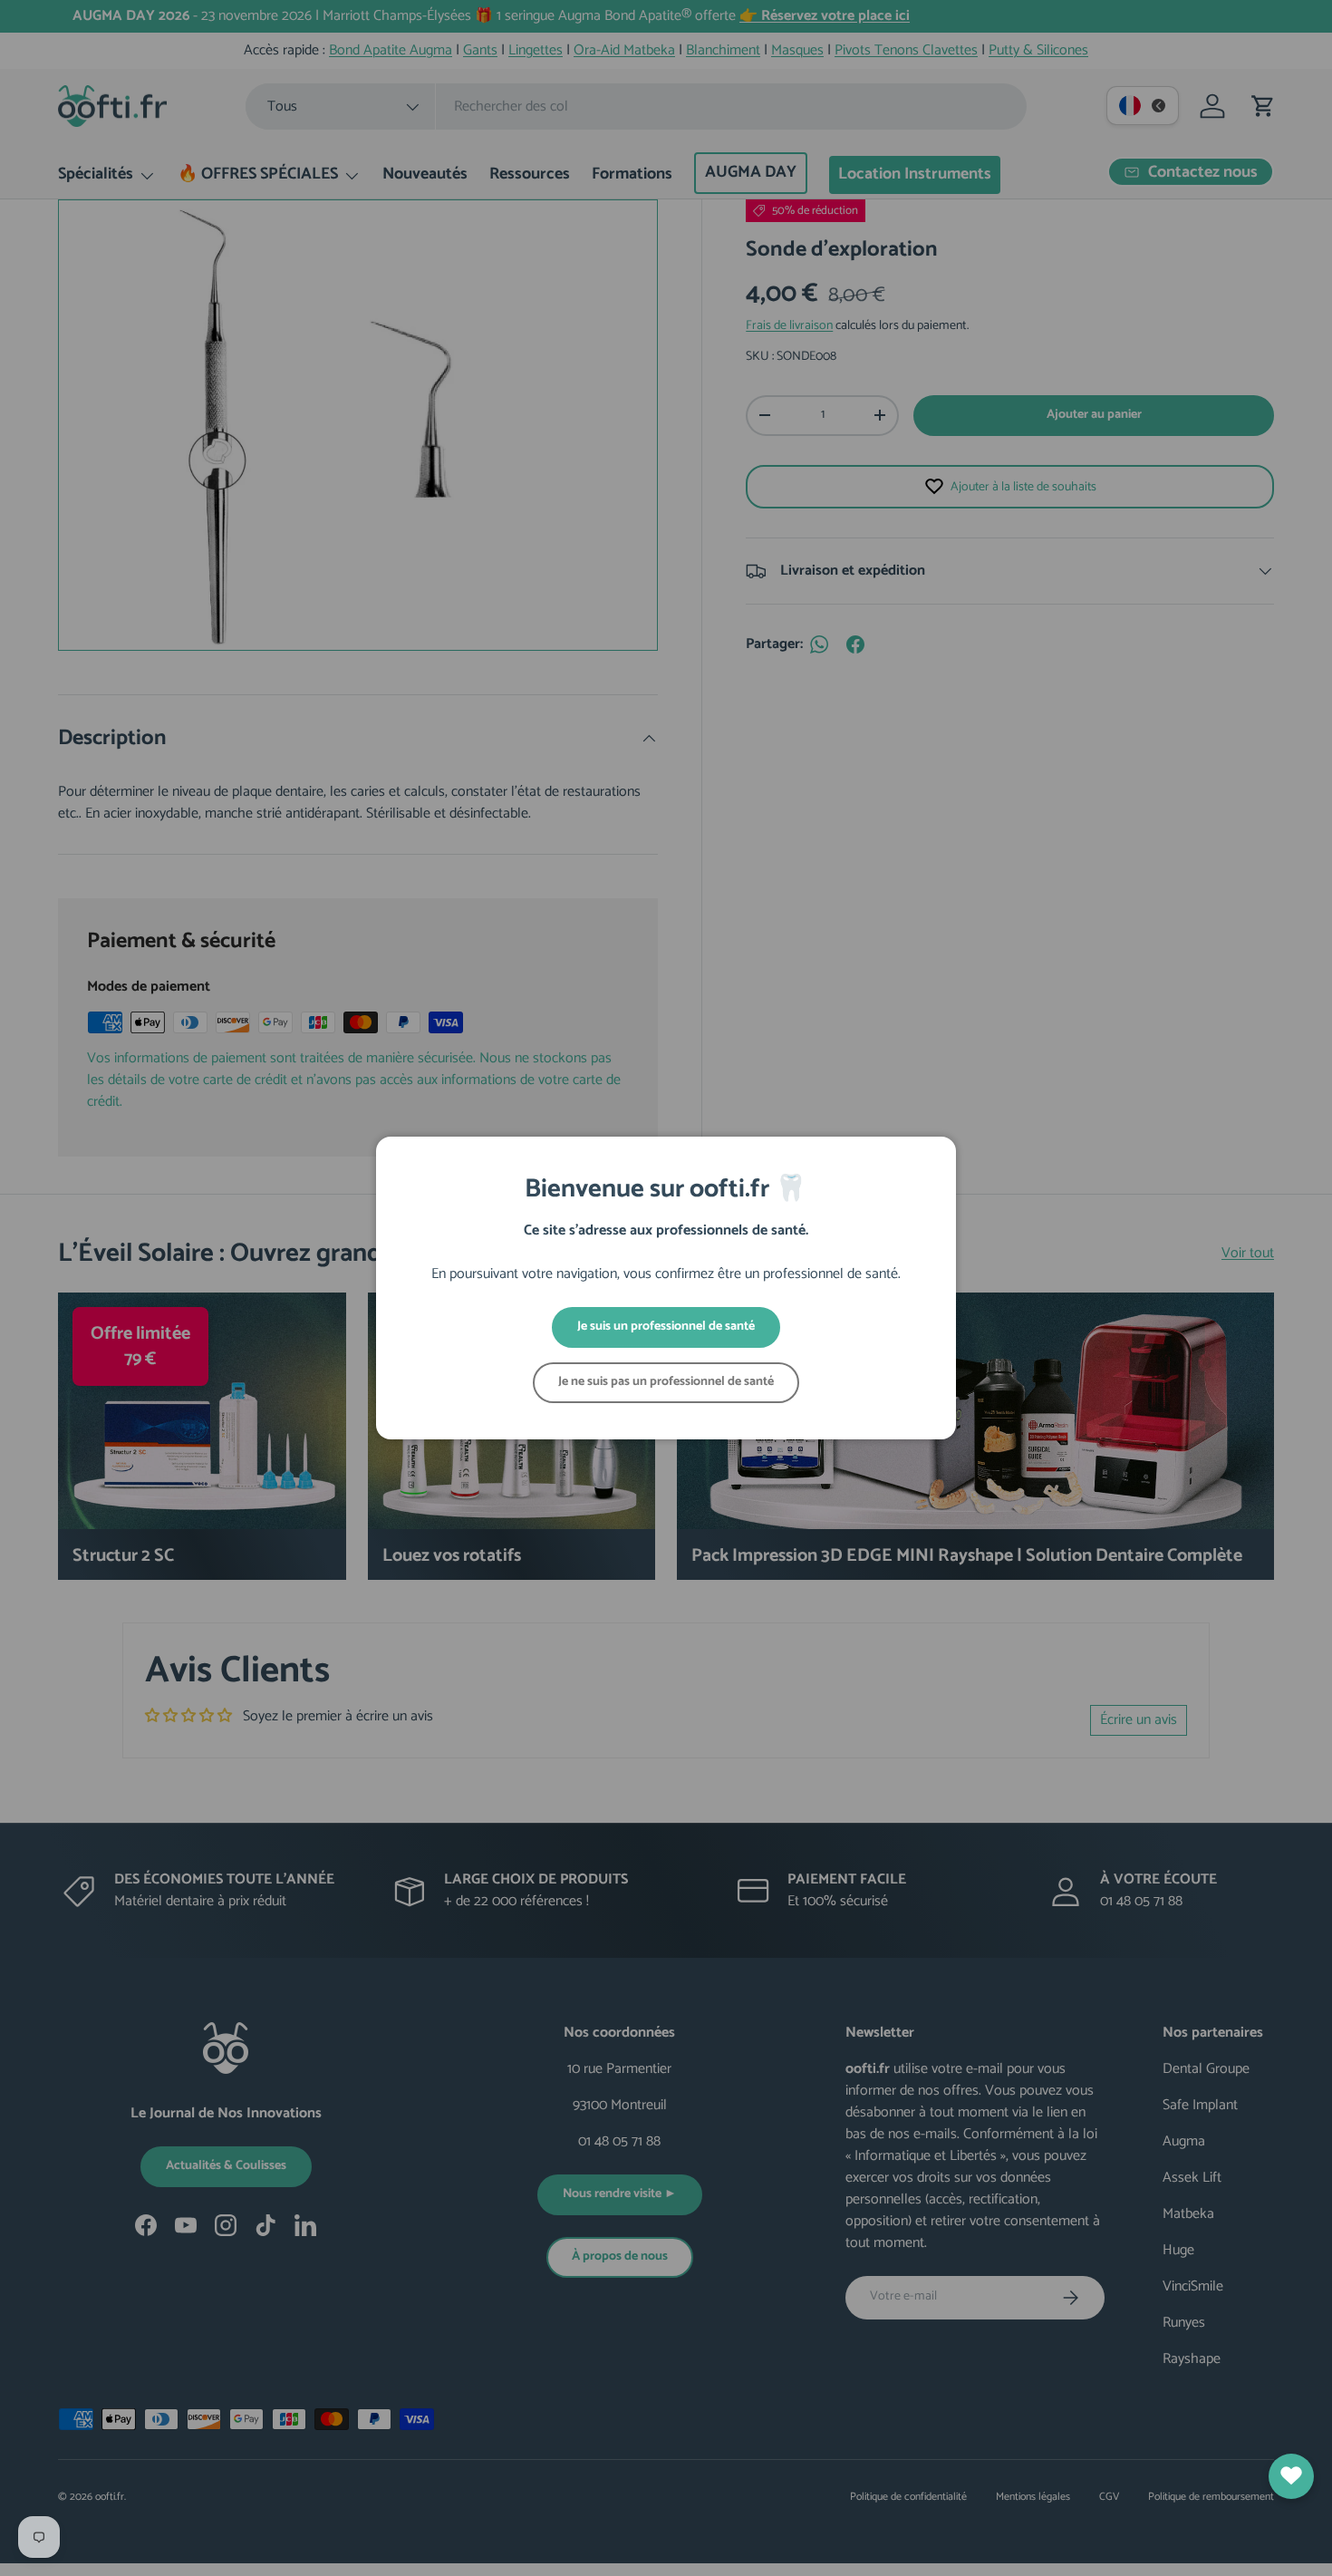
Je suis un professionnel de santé (666, 1327)
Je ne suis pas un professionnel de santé (666, 1382)
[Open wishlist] (1291, 2476)
